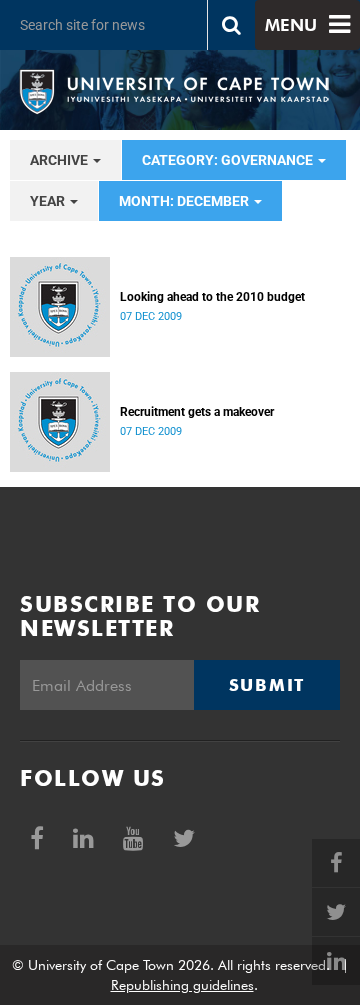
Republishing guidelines (182, 985)
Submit (267, 685)
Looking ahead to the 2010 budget (212, 297)
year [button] (49, 201)
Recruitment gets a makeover (197, 412)
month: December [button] (185, 201)
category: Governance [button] (229, 160)
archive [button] (60, 160)
